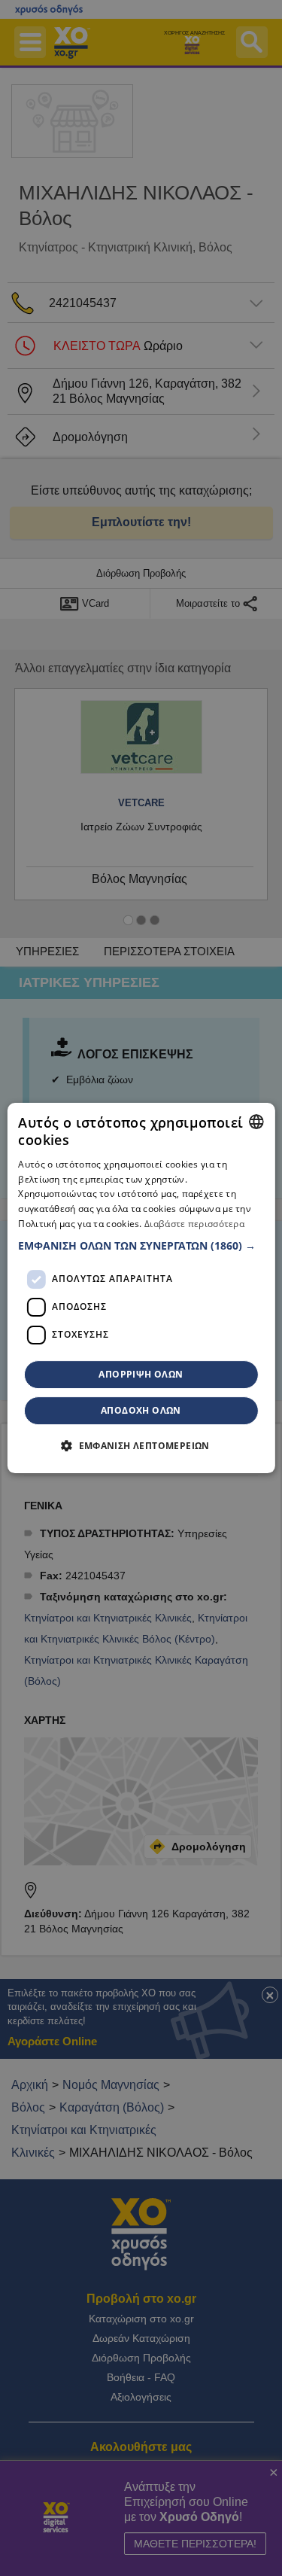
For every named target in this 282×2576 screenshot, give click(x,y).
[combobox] (256, 1122)
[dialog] (141, 1288)
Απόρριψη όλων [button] (141, 1374)
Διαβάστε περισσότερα (194, 1224)
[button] (141, 1246)
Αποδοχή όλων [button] (141, 1410)
